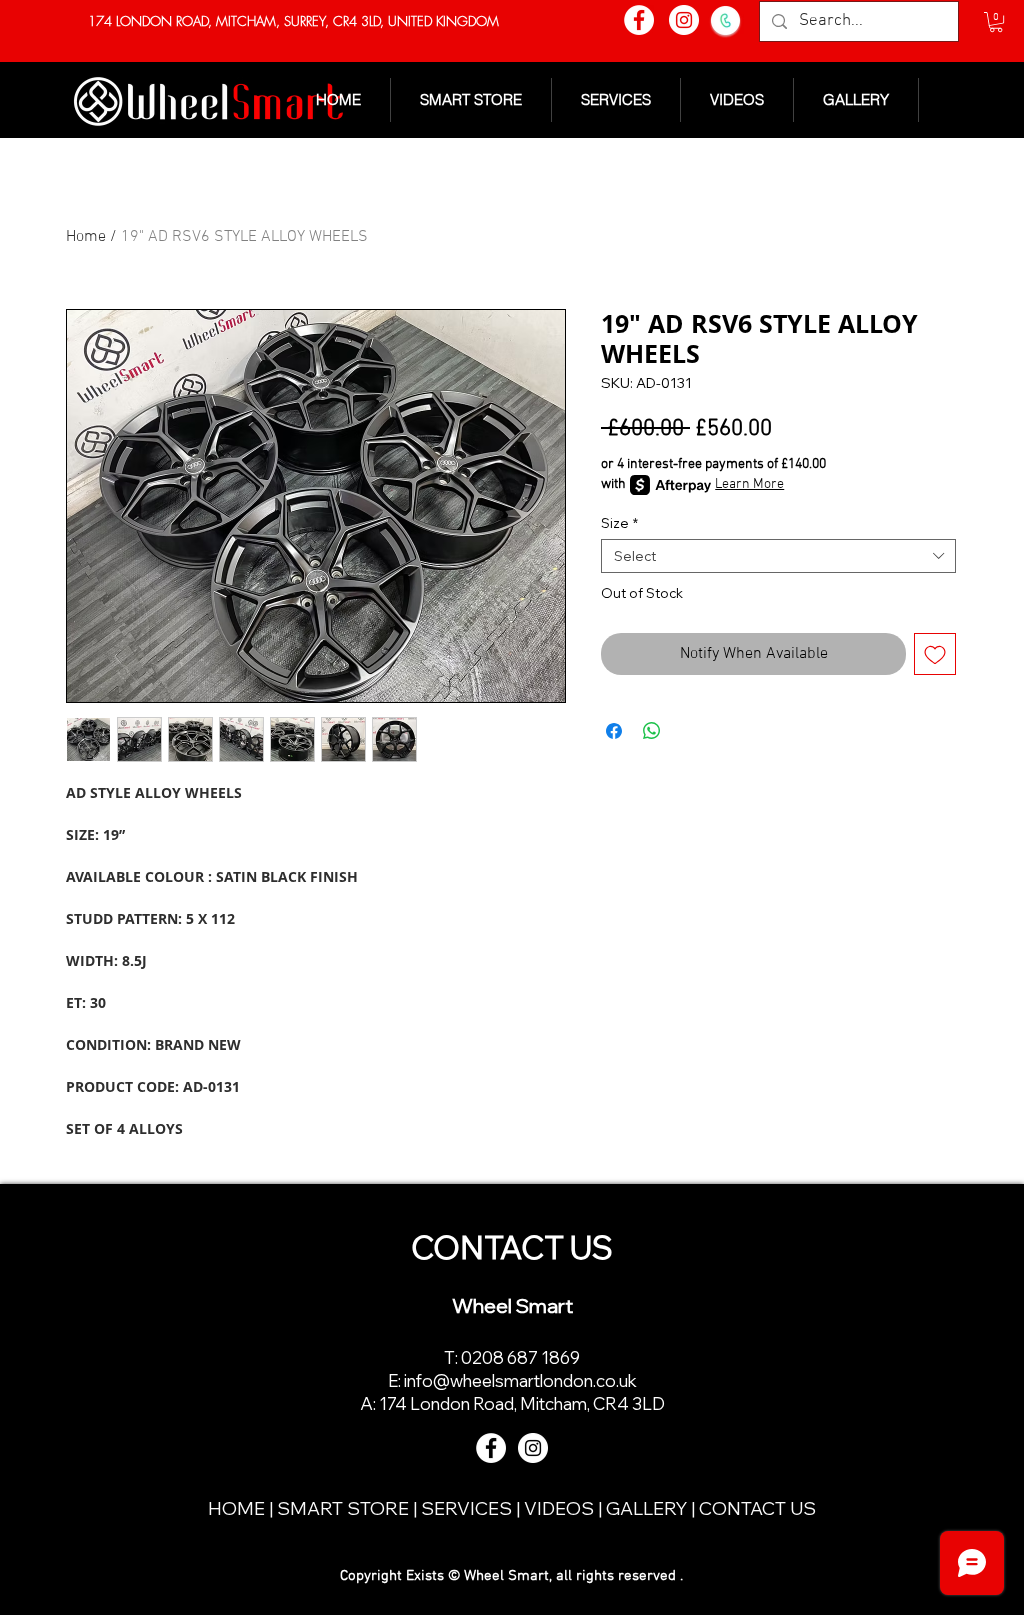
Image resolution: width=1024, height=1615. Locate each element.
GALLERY (648, 1508)
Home (86, 237)
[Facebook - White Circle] (639, 20)
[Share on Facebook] (614, 731)
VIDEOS (561, 1508)
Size (619, 523)
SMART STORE (343, 1508)
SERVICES (468, 1508)
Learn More (749, 484)
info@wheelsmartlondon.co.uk (520, 1380)
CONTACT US (757, 1508)
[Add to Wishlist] (935, 654)
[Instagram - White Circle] (684, 20)
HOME (238, 1508)
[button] (996, 22)
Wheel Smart (512, 1305)
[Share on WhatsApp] (652, 731)
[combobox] (778, 556)
